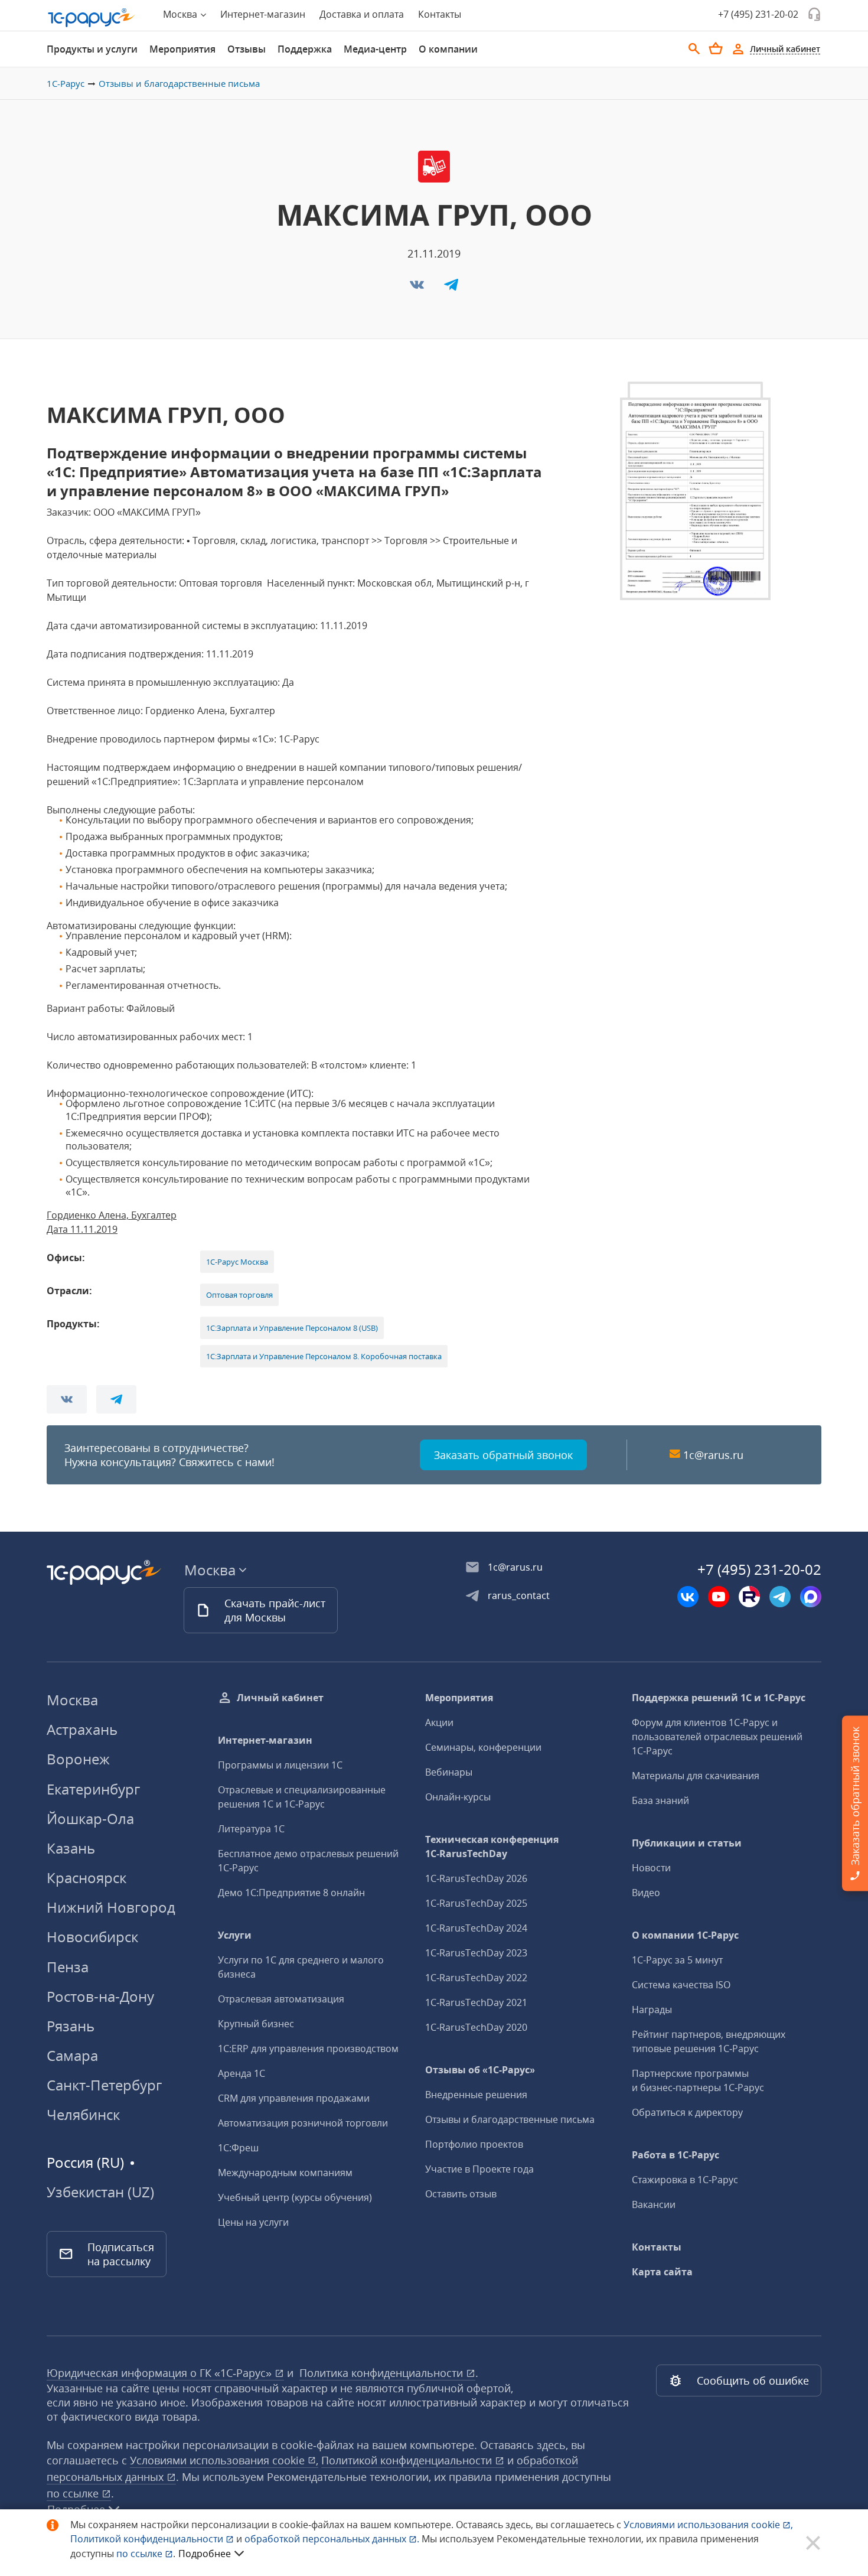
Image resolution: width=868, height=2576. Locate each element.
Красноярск (87, 1878)
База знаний (660, 1800)
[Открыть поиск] (694, 49)
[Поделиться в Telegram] (451, 288)
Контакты (440, 14)
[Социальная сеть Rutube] (749, 1597)
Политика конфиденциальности (383, 2373)
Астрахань (82, 1729)
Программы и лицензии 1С (280, 1765)
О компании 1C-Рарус (685, 1935)
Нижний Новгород (111, 1907)
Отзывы (247, 49)
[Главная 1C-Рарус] (92, 18)
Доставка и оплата (362, 14)
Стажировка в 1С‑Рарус (685, 2180)
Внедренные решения (476, 2095)
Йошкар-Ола (90, 1818)
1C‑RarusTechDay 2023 (476, 1953)
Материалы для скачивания (696, 1776)
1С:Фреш (238, 2148)
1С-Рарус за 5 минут (677, 1960)
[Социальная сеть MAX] (811, 1597)
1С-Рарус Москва (237, 1262)
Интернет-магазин (263, 14)
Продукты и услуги (92, 49)
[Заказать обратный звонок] (814, 14)
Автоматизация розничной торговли (303, 2123)
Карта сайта (662, 2272)
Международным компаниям (285, 2173)
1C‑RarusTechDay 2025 (476, 1903)
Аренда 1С (242, 2073)
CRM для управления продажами (294, 2098)
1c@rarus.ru (713, 1455)
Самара (72, 2055)
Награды (652, 2010)
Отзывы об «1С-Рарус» (480, 2070)
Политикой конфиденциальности (148, 2539)
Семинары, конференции (483, 1747)
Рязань (71, 2026)
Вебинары (449, 1772)
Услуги (235, 1935)
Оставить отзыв (461, 2194)
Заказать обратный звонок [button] (503, 1455)
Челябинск (83, 2114)
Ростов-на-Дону (100, 1996)
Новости (651, 1868)
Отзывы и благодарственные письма (179, 83)
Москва (72, 1700)
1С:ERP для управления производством (308, 2049)
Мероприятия (182, 49)
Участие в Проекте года (479, 2169)
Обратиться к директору (687, 2112)
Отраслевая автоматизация (281, 1999)
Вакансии (654, 2204)
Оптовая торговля (239, 1295)
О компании (448, 49)
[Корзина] (716, 48)
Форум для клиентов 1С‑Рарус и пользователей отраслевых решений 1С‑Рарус (717, 1737)
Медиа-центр (375, 49)
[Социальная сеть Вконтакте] (688, 1597)
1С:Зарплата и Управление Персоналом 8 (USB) (292, 1328)
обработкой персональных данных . (333, 2539)
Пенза (68, 1967)
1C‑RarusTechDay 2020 (476, 2027)
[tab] (92, 49)
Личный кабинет (280, 1698)
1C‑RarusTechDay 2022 (476, 1978)
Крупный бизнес (256, 2024)
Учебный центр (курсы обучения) (295, 2197)
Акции (439, 1722)
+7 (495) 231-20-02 (758, 14)
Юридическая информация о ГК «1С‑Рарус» (161, 2373)
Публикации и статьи (687, 1843)
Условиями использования (708, 2525)
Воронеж (78, 1759)
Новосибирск (92, 1937)
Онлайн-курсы (458, 1797)
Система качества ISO (681, 1985)
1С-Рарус (66, 83)
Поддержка (305, 49)
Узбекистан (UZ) (100, 2192)
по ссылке (74, 2493)
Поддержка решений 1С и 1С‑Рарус (719, 1698)
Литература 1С (251, 1829)
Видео (646, 1893)
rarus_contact (519, 1595)
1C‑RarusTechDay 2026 (476, 1878)
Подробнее (205, 2554)
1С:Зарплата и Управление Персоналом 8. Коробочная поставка (324, 1356)
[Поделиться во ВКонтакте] (418, 288)
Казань (71, 1848)
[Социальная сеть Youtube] (719, 1597)
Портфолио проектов (474, 2144)
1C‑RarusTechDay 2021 (476, 2002)
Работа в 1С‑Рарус (676, 2155)
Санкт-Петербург (104, 2085)
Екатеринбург (93, 1789)
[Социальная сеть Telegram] (780, 1597)
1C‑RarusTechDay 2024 (476, 1928)
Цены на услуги (253, 2222)
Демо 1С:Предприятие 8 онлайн (291, 1893)
